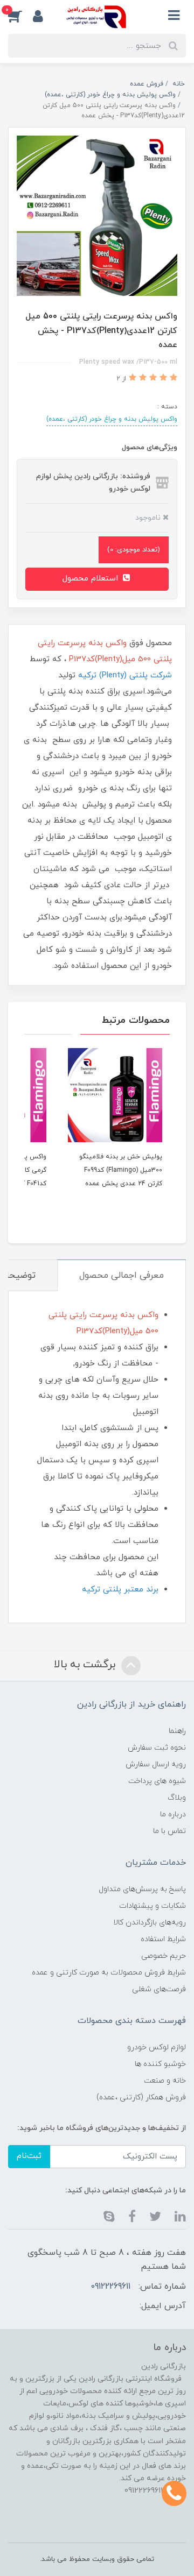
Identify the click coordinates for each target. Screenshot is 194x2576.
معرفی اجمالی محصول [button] (122, 1276)
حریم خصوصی (164, 1956)
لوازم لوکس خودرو (157, 2047)
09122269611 (110, 2287)
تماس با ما (169, 1831)
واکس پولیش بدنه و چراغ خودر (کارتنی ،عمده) (112, 419)
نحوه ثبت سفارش (157, 1748)
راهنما (177, 1731)
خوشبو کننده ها (160, 2064)
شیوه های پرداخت (157, 1781)
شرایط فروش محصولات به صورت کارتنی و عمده (109, 1973)
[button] (20, 16)
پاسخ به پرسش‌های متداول (142, 1889)
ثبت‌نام (29, 2156)
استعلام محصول (92, 579)
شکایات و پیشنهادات (153, 1906)
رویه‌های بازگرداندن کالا (150, 1923)
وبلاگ (177, 1798)
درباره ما (173, 1814)
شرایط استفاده (163, 1939)
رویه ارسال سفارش (156, 1764)
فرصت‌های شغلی (159, 1989)
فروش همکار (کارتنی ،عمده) (141, 2097)
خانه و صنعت (165, 2081)
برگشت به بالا (86, 1665)
